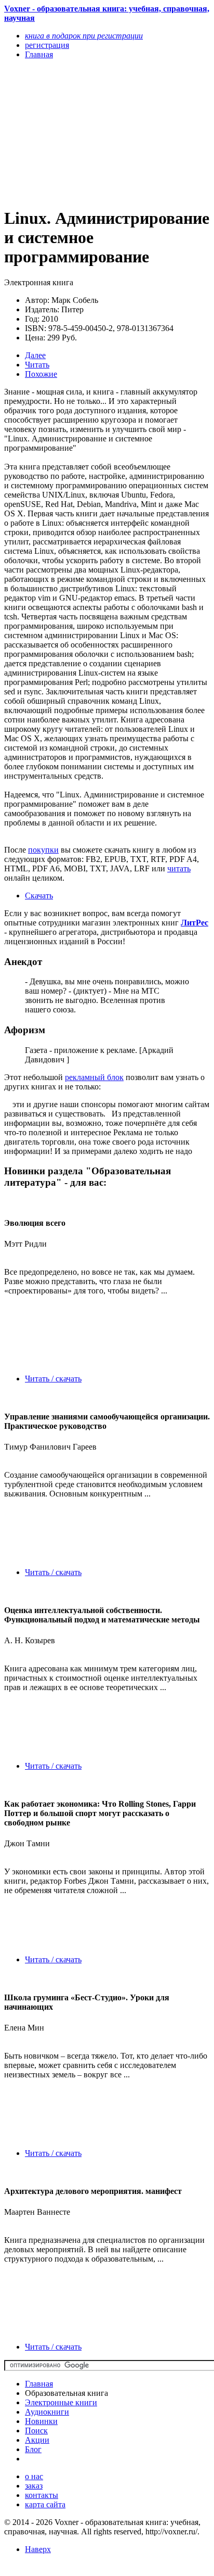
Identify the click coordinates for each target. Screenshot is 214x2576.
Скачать (39, 896)
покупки (43, 850)
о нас (34, 2476)
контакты (42, 2495)
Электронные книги (61, 2402)
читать (179, 868)
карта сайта (45, 2504)
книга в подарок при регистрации (84, 36)
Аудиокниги (47, 2412)
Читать (37, 365)
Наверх (38, 2549)
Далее (35, 355)
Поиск (36, 2431)
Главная (39, 2384)
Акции (37, 2440)
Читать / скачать (53, 1379)
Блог (33, 2449)
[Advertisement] (76, 133)
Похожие (41, 374)
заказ (34, 2486)
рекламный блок (94, 1077)
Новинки (41, 2421)
